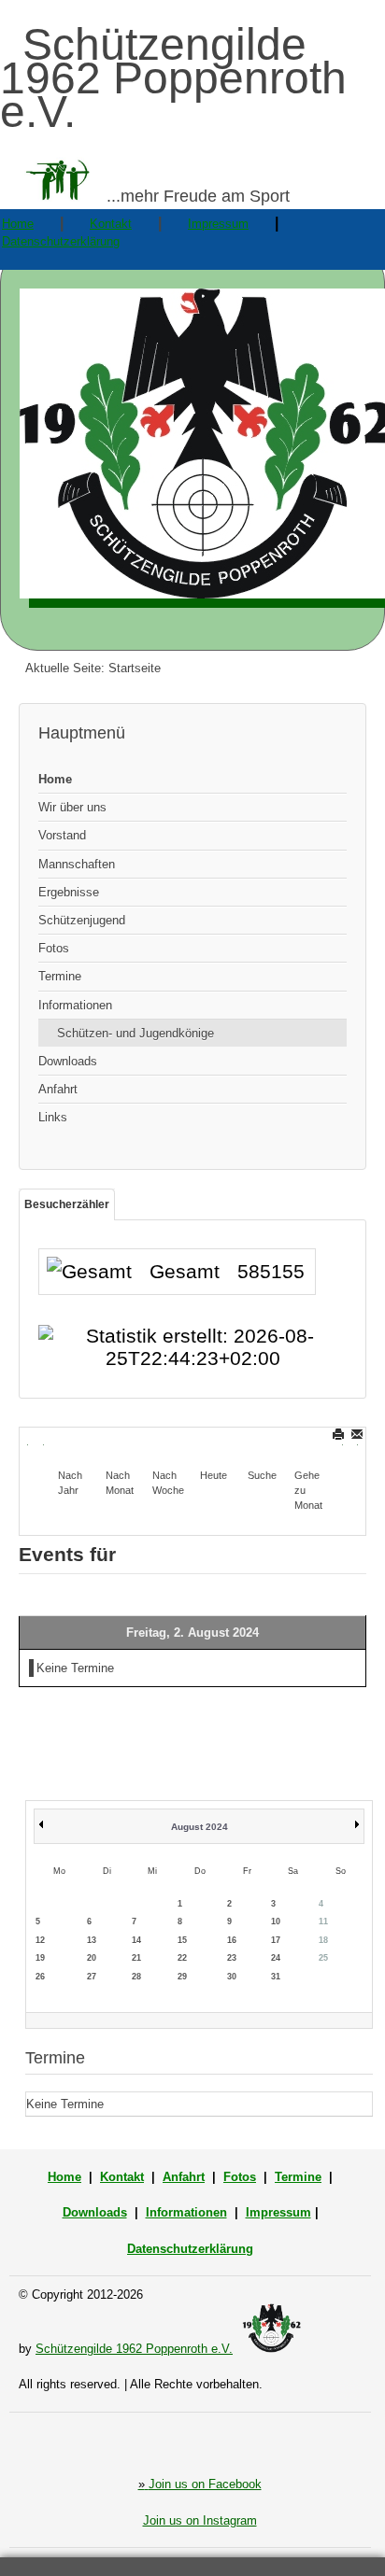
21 (136, 1958)
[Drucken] (340, 1434)
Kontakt (111, 224)
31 (276, 1977)
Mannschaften (77, 864)
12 (40, 1940)
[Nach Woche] (168, 1441)
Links (53, 1117)
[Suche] (264, 1441)
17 (276, 1940)
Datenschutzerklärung (61, 241)
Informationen (75, 1005)
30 (232, 1977)
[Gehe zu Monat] (310, 1441)
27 (92, 1977)
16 (232, 1940)
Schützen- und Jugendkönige (135, 1033)
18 (323, 1940)
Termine (60, 976)
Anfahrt (58, 1089)
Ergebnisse (69, 892)
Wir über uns (72, 807)
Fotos (54, 948)
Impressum (218, 224)
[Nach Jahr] (74, 1441)
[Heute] (216, 1441)
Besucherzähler (67, 1204)
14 (136, 1940)
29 (182, 1977)
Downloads (68, 1061)
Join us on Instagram (200, 2520)
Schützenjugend (82, 920)
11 (323, 1921)
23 (232, 1958)
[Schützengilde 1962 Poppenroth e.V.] (271, 2349)
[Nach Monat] (121, 1441)
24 (276, 1958)
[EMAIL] (358, 1434)
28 (136, 1977)
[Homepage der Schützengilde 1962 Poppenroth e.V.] (192, 448)
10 (276, 1921)
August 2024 (200, 1827)
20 (92, 1958)
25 (323, 1958)
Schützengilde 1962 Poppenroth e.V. (134, 2349)
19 (40, 1958)
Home (18, 224)
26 (40, 1977)
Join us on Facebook (200, 2484)
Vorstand (62, 835)
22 (182, 1958)
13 (92, 1940)
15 (182, 1940)
